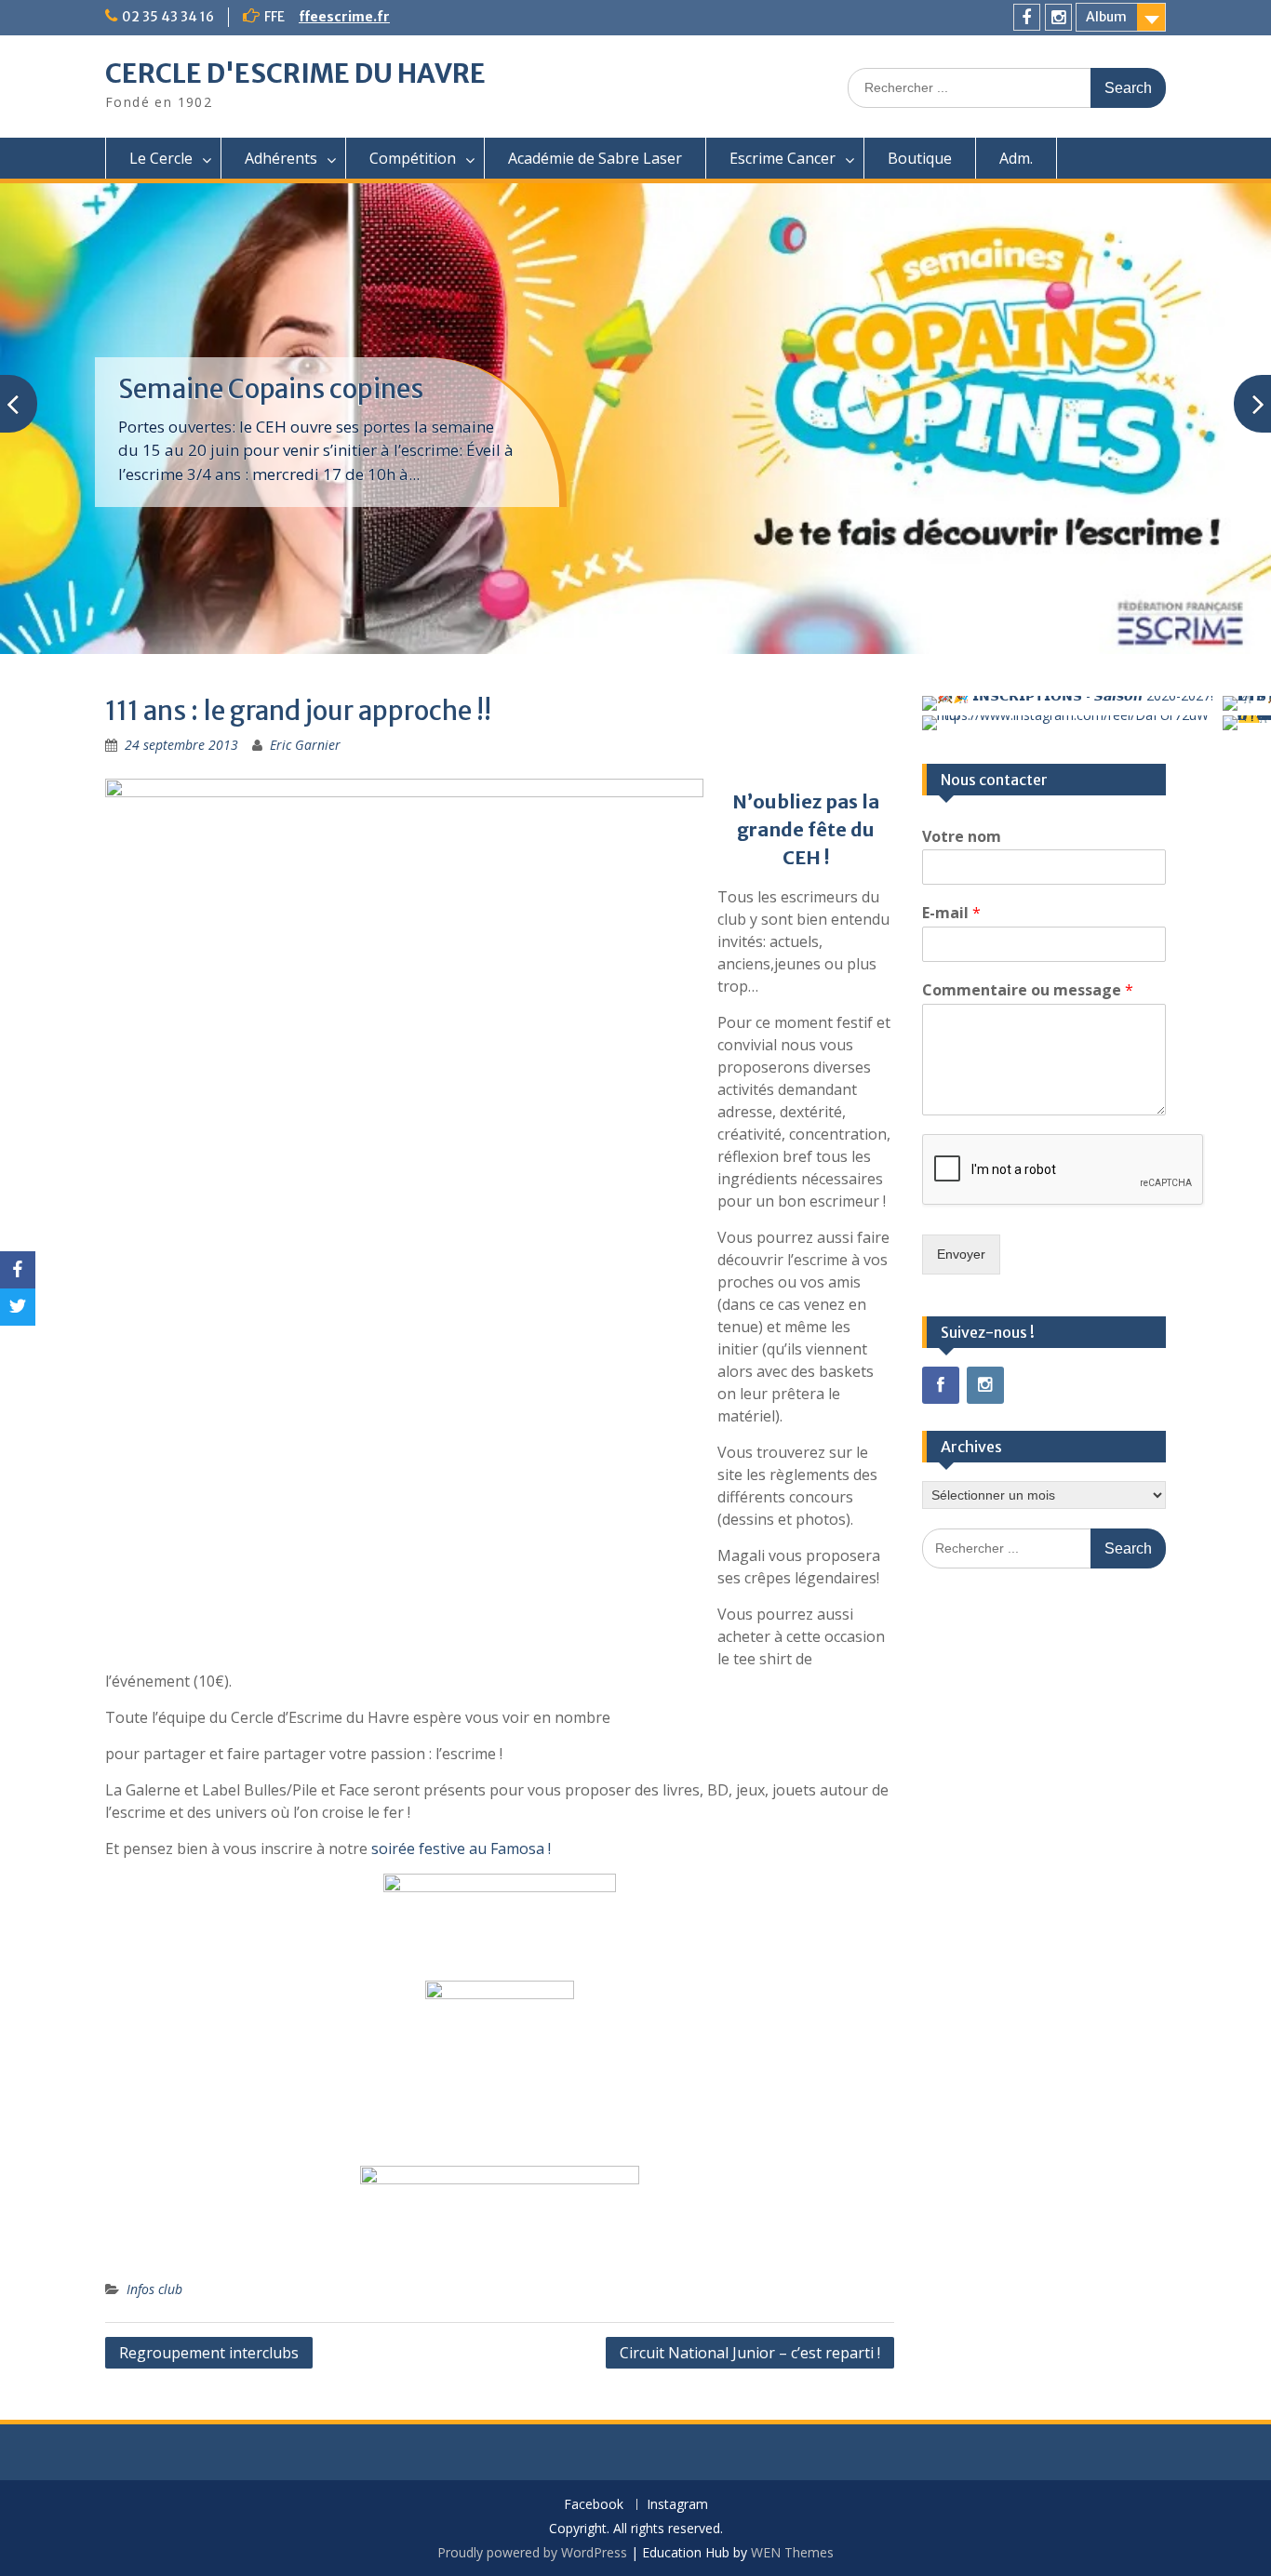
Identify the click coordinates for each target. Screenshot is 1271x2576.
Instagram (677, 2505)
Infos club (154, 2289)
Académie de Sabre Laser (595, 158)
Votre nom (962, 837)
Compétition (413, 158)
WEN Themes (792, 2552)
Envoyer (961, 1254)
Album (1106, 17)
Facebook (594, 2505)
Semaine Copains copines (271, 389)
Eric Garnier (305, 745)
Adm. (1016, 158)
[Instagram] (1058, 17)
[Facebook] (1027, 17)
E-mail (951, 913)
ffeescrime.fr (344, 17)
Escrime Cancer (783, 158)
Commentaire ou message (1028, 990)
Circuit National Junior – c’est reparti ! (750, 2353)
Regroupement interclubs (209, 2353)
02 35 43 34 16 (168, 17)
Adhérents (281, 158)
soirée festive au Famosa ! (461, 1849)
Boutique (920, 158)
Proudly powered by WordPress (532, 2552)
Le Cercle (161, 158)
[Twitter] (18, 1307)
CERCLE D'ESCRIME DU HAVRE (295, 73)
